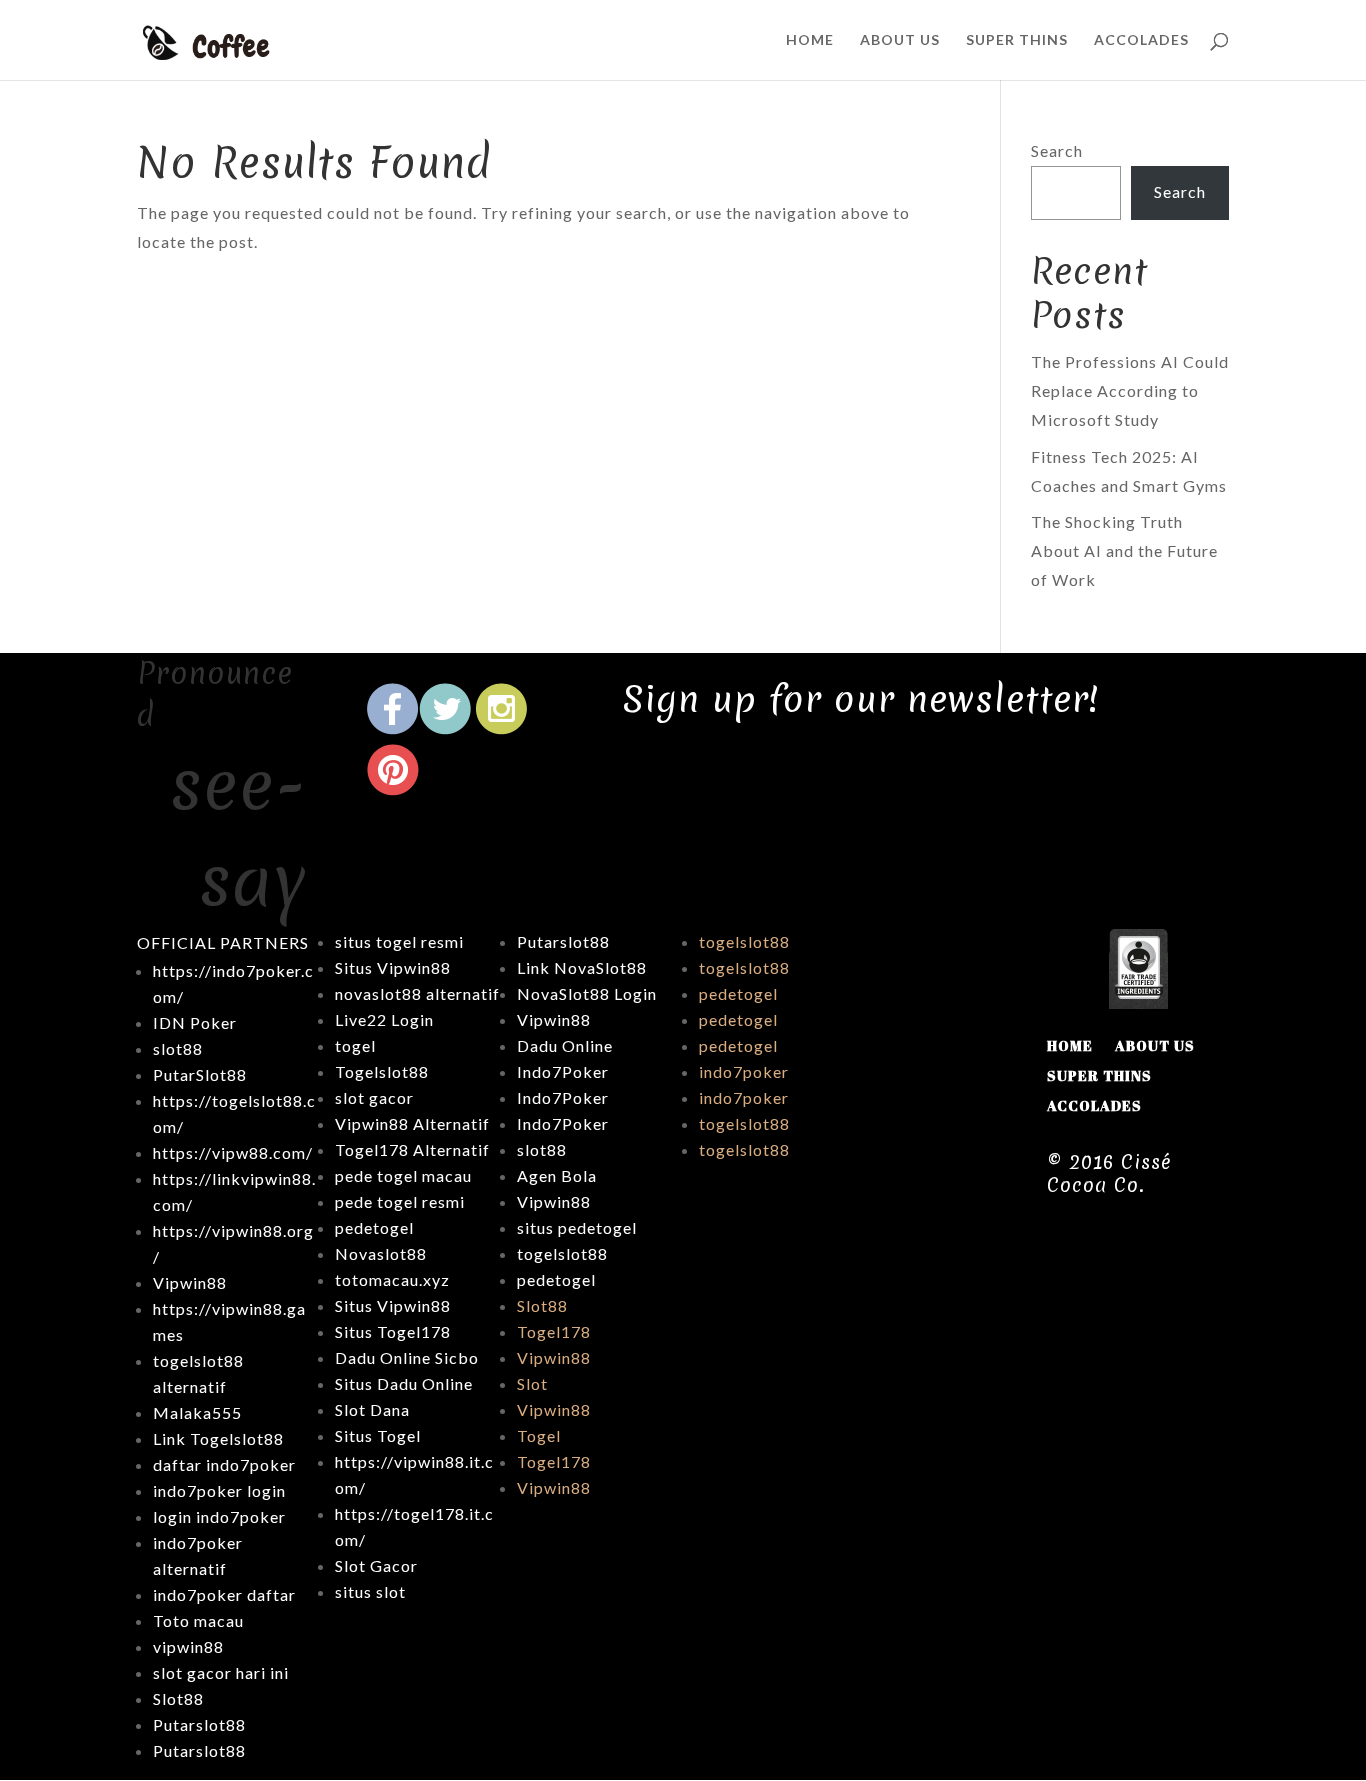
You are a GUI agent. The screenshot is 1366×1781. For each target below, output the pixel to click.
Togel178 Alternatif (412, 1149)
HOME (810, 40)
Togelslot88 (382, 1071)
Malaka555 (197, 1412)
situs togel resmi (399, 941)
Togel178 (554, 1331)
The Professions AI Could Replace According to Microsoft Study (1130, 390)
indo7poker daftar (224, 1594)
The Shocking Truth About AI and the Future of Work (1124, 550)
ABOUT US (900, 40)
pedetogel (374, 1227)
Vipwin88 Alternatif (412, 1123)
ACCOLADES (1141, 40)
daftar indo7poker (224, 1464)
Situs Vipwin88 (393, 967)
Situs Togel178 (393, 1331)
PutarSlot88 (200, 1074)
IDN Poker (195, 1022)
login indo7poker (219, 1516)
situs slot (370, 1591)
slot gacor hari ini (221, 1672)
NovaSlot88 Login (587, 993)
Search (1057, 150)
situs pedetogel (577, 1227)
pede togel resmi (400, 1201)
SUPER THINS (1017, 40)
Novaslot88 (381, 1253)
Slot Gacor (376, 1565)
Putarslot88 (199, 1724)
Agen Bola (557, 1175)
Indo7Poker (563, 1071)
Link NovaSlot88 (582, 967)
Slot (532, 1383)
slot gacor (374, 1097)
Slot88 (542, 1305)
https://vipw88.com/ (233, 1152)
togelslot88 (562, 1253)
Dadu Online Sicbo (407, 1357)
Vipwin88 (190, 1282)
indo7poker (744, 1071)
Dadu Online (565, 1045)
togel (355, 1045)
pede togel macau (403, 1175)
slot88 (542, 1149)
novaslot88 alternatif (417, 993)
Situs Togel (378, 1435)
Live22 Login (384, 1019)
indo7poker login (219, 1490)
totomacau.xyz (392, 1279)
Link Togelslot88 (218, 1438)
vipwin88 (188, 1646)
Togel (539, 1435)
